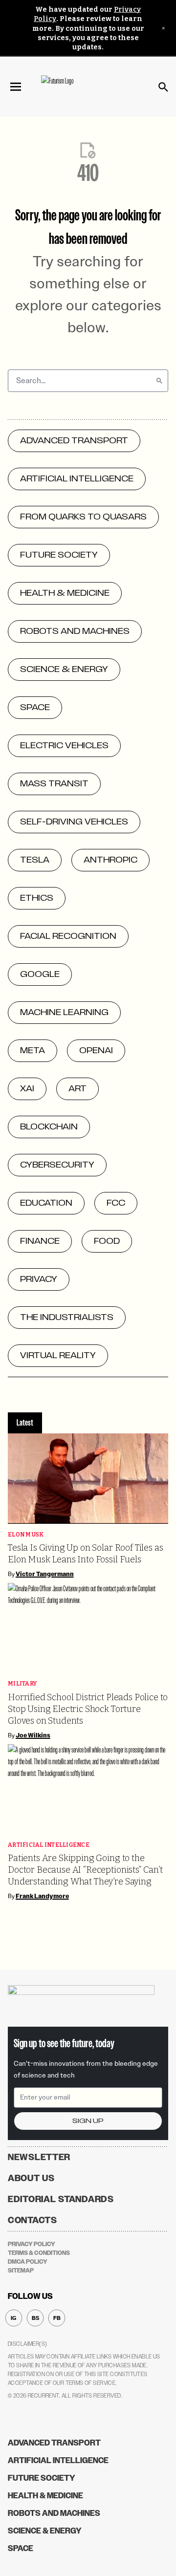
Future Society (42, 2478)
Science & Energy (45, 2531)
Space (21, 2548)
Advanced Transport (54, 2443)
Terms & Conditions (39, 2253)
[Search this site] (163, 87)
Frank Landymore (42, 1896)
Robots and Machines (54, 2513)
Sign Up (88, 2121)
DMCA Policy (28, 2262)
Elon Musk (26, 1535)
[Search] (159, 381)
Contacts (33, 2220)
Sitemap (21, 2271)
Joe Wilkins (33, 1735)
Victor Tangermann (45, 1574)
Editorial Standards (61, 2199)
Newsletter (39, 2157)
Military (22, 1684)
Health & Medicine (45, 2496)
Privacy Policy (32, 2244)
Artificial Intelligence (49, 1845)
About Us (31, 2178)
